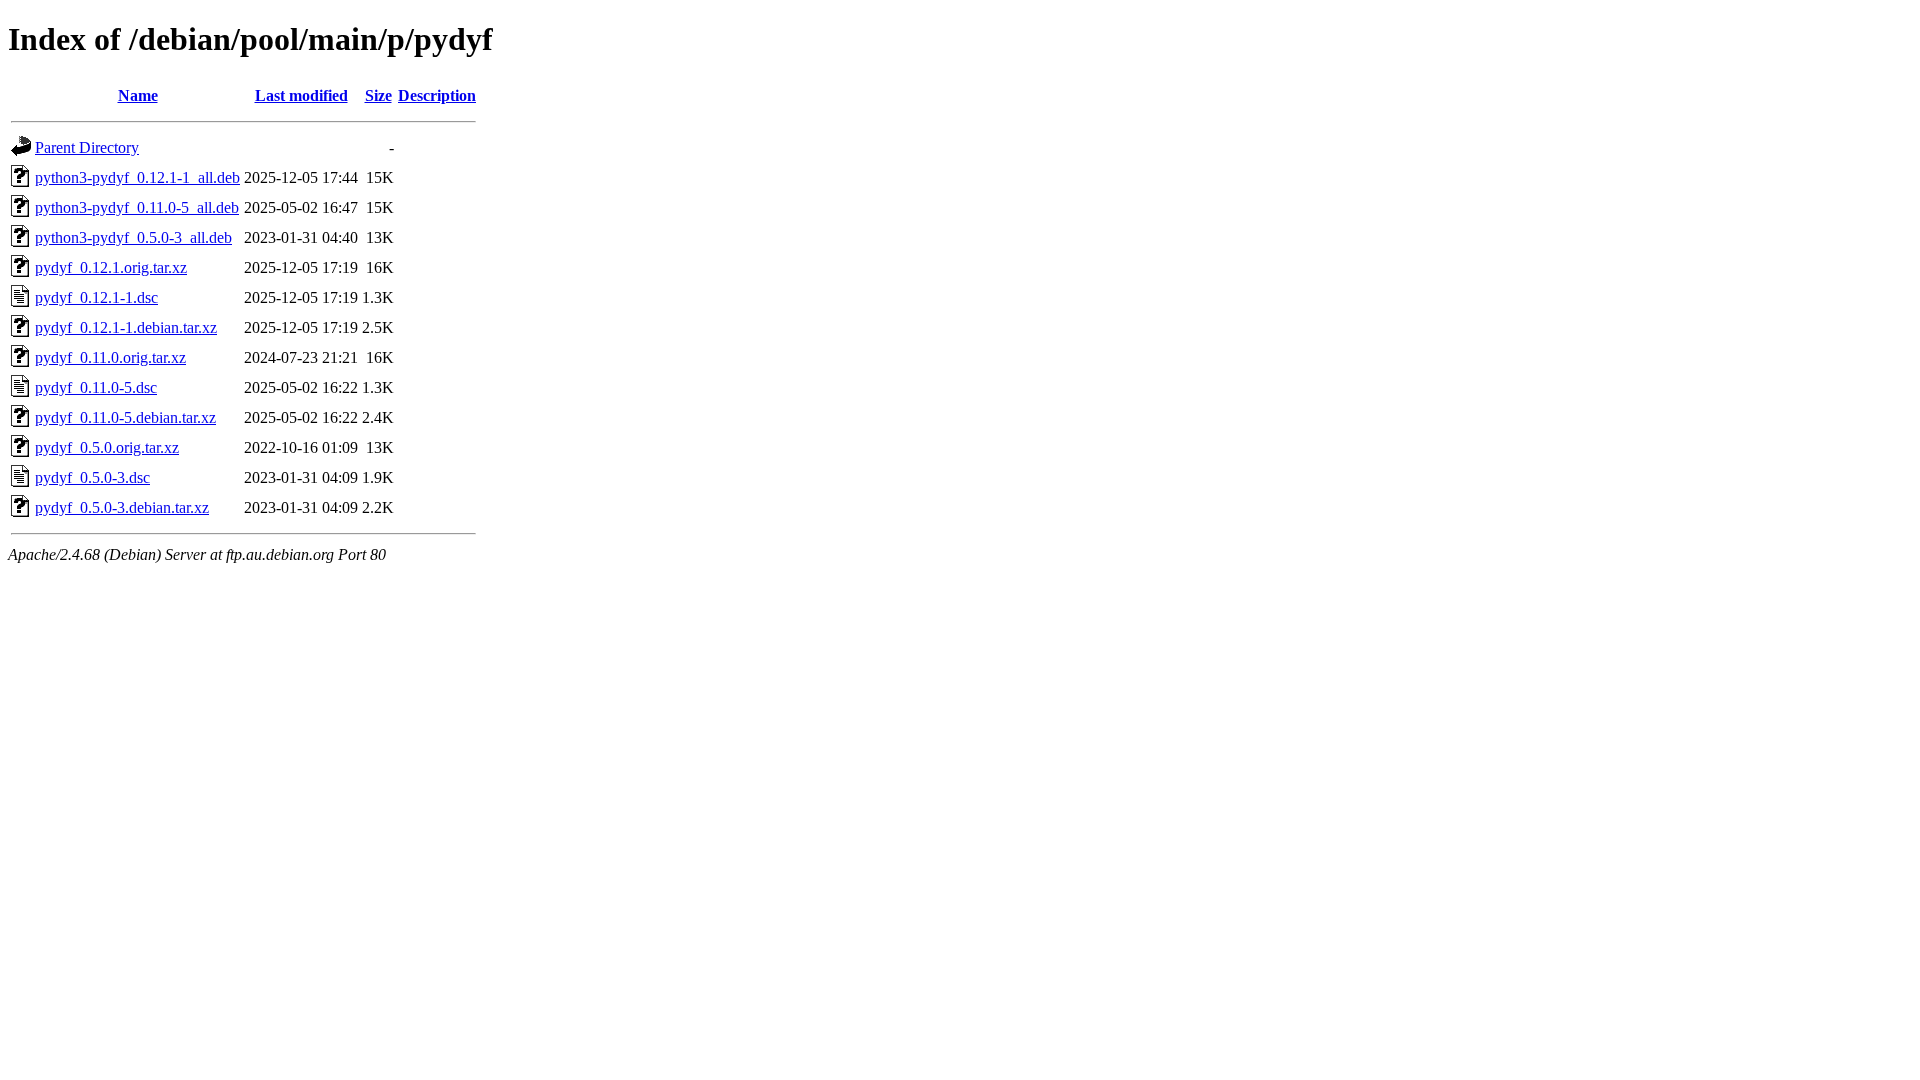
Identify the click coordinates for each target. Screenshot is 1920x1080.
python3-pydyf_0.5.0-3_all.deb (133, 237)
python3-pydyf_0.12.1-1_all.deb (137, 177)
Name (138, 95)
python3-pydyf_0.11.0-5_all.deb (137, 207)
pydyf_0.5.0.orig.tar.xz (107, 447)
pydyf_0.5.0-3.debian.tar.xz (122, 507)
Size (378, 95)
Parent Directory (87, 147)
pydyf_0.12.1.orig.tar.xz (111, 267)
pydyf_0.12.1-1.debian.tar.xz (126, 327)
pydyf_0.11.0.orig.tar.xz (110, 357)
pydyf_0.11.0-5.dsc (96, 387)
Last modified (301, 95)
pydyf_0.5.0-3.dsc (92, 477)
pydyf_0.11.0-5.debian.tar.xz (125, 417)
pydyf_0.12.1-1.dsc (96, 297)
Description (437, 95)
